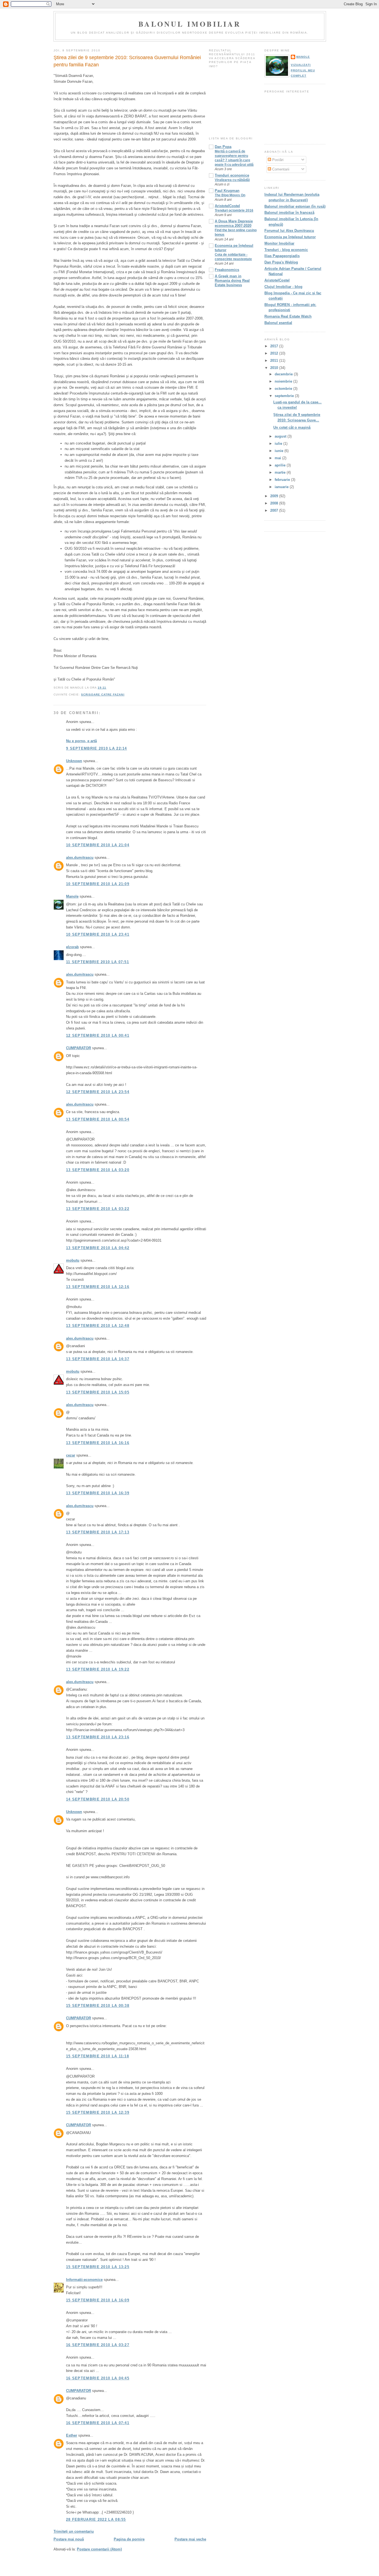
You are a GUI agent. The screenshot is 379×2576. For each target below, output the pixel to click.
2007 (275, 510)
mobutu (73, 1260)
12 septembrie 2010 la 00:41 (98, 1035)
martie (281, 472)
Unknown (74, 761)
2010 (275, 368)
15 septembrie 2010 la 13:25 (98, 2267)
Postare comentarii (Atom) (99, 2549)
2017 (275, 346)
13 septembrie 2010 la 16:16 (98, 1443)
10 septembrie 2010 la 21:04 (98, 845)
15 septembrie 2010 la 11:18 (98, 2056)
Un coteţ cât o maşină (292, 427)
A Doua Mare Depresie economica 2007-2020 (234, 223)
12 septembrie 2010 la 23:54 (98, 1092)
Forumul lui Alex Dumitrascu (289, 231)
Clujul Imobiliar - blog (283, 287)
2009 (275, 496)
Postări (277, 160)
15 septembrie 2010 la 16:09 (98, 2300)
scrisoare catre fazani (103, 695)
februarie (283, 480)
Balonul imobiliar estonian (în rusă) (295, 206)
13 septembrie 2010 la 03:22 (98, 1209)
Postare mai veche (190, 2539)
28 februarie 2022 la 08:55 (96, 2519)
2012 (275, 353)
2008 (275, 503)
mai (278, 458)
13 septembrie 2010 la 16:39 (98, 1493)
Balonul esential (278, 323)
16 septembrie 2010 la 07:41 (98, 2423)
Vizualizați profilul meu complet (303, 70)
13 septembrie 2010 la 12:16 (98, 1287)
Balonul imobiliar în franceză (289, 213)
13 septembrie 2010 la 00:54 (98, 1119)
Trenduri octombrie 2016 (234, 210)
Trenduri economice (232, 175)
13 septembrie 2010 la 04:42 (98, 1248)
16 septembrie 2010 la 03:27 (98, 2345)
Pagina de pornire (129, 2539)
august (281, 436)
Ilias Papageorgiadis (282, 256)
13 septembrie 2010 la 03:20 (98, 1170)
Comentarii (280, 169)
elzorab (72, 947)
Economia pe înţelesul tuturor (290, 237)
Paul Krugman (227, 191)
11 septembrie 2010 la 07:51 (98, 962)
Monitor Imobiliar (279, 243)
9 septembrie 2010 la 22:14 (97, 748)
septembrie (285, 396)
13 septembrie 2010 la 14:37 (98, 1359)
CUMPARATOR (79, 1048)
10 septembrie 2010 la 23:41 (98, 934)
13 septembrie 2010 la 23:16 (98, 1737)
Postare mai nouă (69, 2539)
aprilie (281, 465)
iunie (280, 451)
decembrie (284, 374)
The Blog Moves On (230, 195)
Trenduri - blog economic (286, 250)
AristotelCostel (227, 206)
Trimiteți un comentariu (74, 2531)
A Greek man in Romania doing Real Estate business (232, 281)
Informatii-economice (84, 2280)
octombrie (284, 389)
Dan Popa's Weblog (281, 262)
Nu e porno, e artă (81, 741)
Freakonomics (227, 270)
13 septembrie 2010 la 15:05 (98, 1392)
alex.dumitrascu (80, 858)
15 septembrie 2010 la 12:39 (98, 2112)
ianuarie (282, 487)
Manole (72, 896)
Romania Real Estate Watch (288, 316)
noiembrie (284, 381)
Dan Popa (223, 147)
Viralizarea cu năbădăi (232, 180)
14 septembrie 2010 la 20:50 (98, 1799)
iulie (279, 444)
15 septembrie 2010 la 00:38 (98, 2006)
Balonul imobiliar (190, 24)
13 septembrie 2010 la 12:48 (98, 1326)
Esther (72, 2435)
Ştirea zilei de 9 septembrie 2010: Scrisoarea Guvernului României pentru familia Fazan (127, 61)
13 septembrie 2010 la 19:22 (98, 1669)
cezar (71, 1455)
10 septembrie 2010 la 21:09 (98, 884)
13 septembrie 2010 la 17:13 (98, 1532)
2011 (275, 361)
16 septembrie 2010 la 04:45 (98, 2378)
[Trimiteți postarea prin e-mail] (108, 688)
